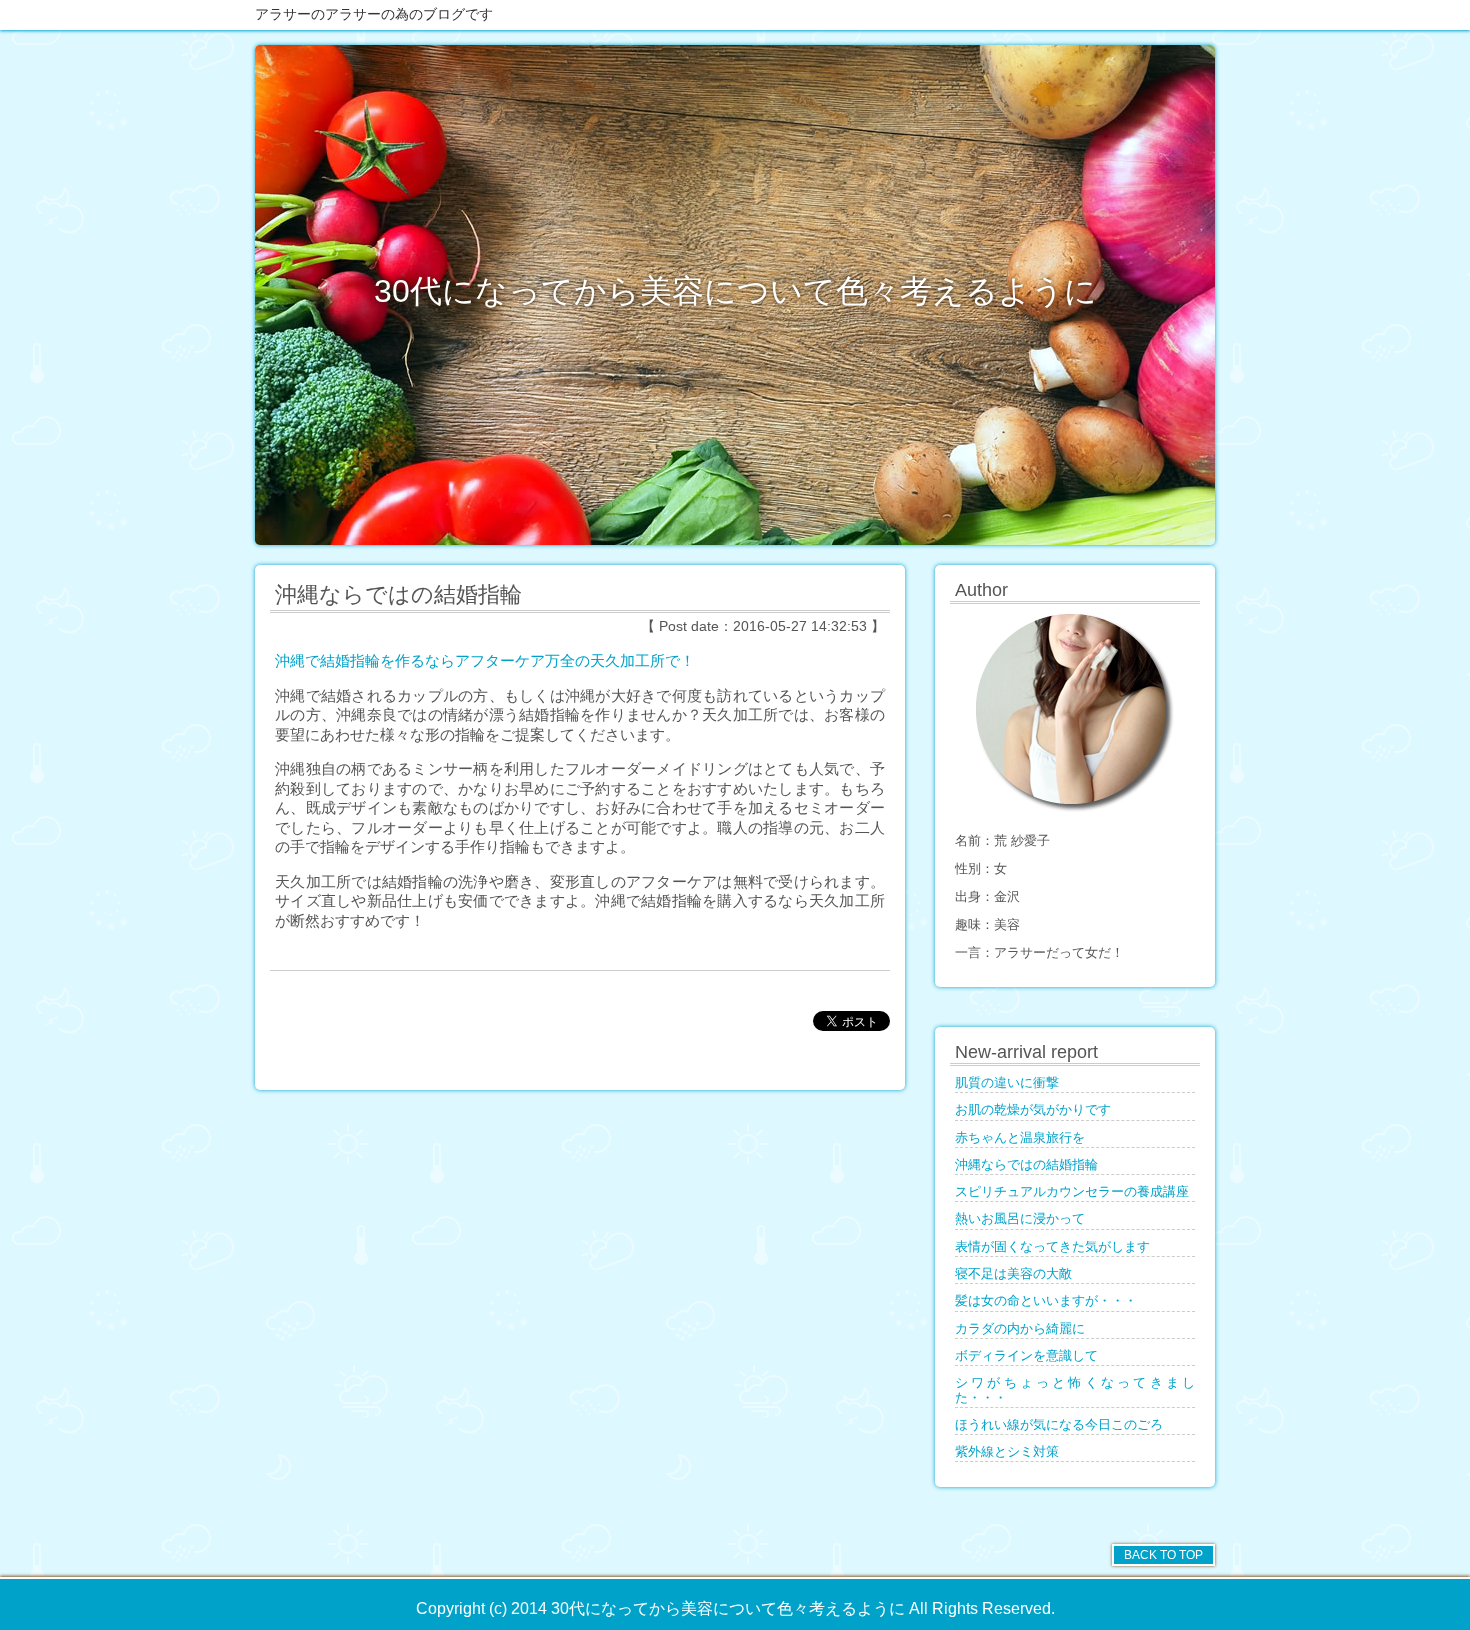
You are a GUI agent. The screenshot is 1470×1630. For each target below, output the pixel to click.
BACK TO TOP (1163, 1555)
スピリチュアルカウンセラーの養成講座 (1072, 1192)
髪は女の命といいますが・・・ (1046, 1301)
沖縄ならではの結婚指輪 (1026, 1165)
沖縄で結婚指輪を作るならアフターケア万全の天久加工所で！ (485, 660)
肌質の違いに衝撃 (1007, 1083)
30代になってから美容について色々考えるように (735, 291)
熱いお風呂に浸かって (1020, 1219)
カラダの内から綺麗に (1020, 1329)
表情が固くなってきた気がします (1052, 1247)
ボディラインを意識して (1026, 1356)
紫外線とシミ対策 (1007, 1452)
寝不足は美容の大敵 (1013, 1274)
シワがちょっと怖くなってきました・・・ (1075, 1390)
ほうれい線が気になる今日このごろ (1059, 1425)
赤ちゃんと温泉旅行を (1020, 1138)
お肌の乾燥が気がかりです (1033, 1110)
